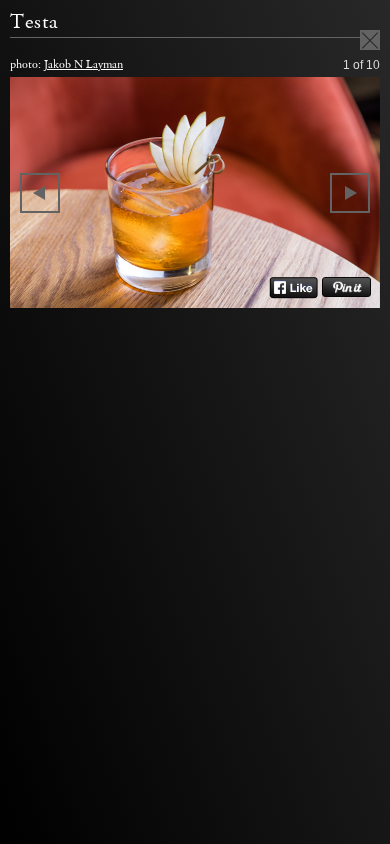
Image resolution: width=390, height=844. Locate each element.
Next (350, 193)
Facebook (293, 288)
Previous (40, 193)
